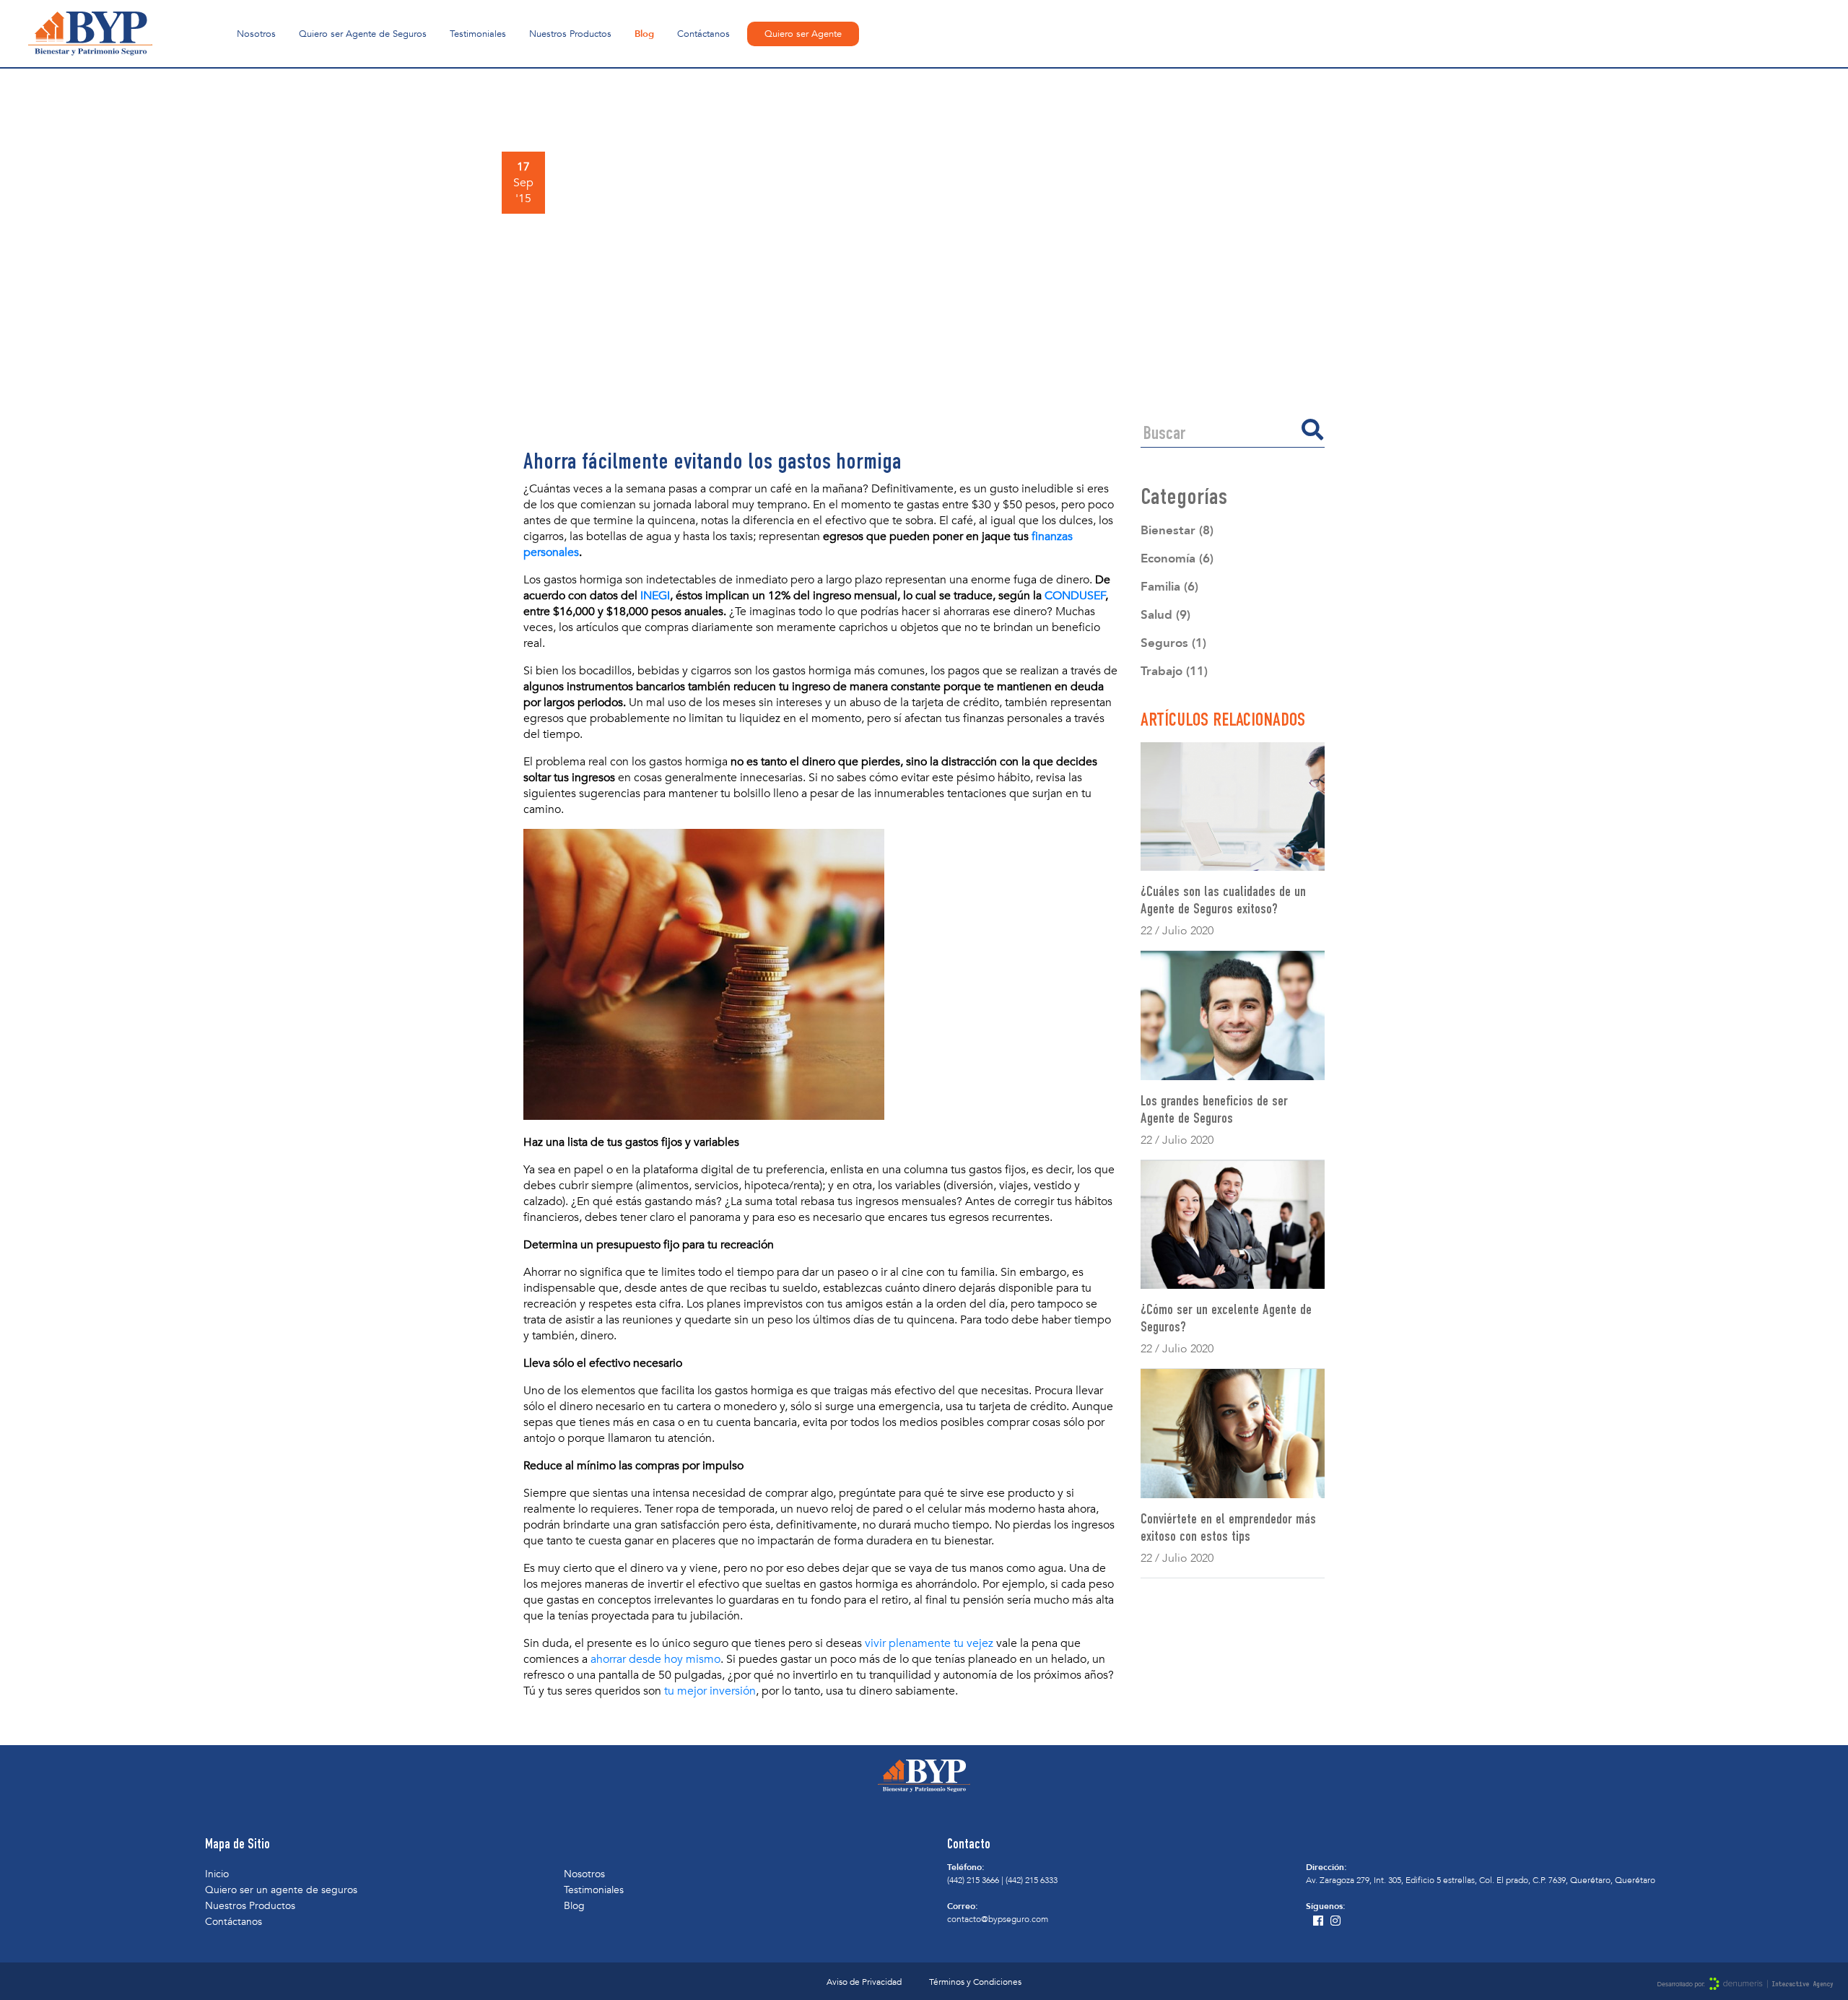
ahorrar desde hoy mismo (655, 1659)
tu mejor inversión (710, 1691)
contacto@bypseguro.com (998, 1919)
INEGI (655, 596)
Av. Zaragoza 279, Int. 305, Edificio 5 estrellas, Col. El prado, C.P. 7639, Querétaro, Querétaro (1481, 1880)
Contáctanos (703, 34)
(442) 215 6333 (1032, 1880)
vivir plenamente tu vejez (929, 1643)
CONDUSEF (1075, 596)
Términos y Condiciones (975, 1982)
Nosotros (256, 34)
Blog (644, 34)
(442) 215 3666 (973, 1880)
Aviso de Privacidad (864, 1982)
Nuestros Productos (570, 34)
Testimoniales (478, 34)
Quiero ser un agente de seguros (281, 1890)
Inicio (217, 1874)
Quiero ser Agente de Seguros (363, 34)
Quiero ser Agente (803, 34)
